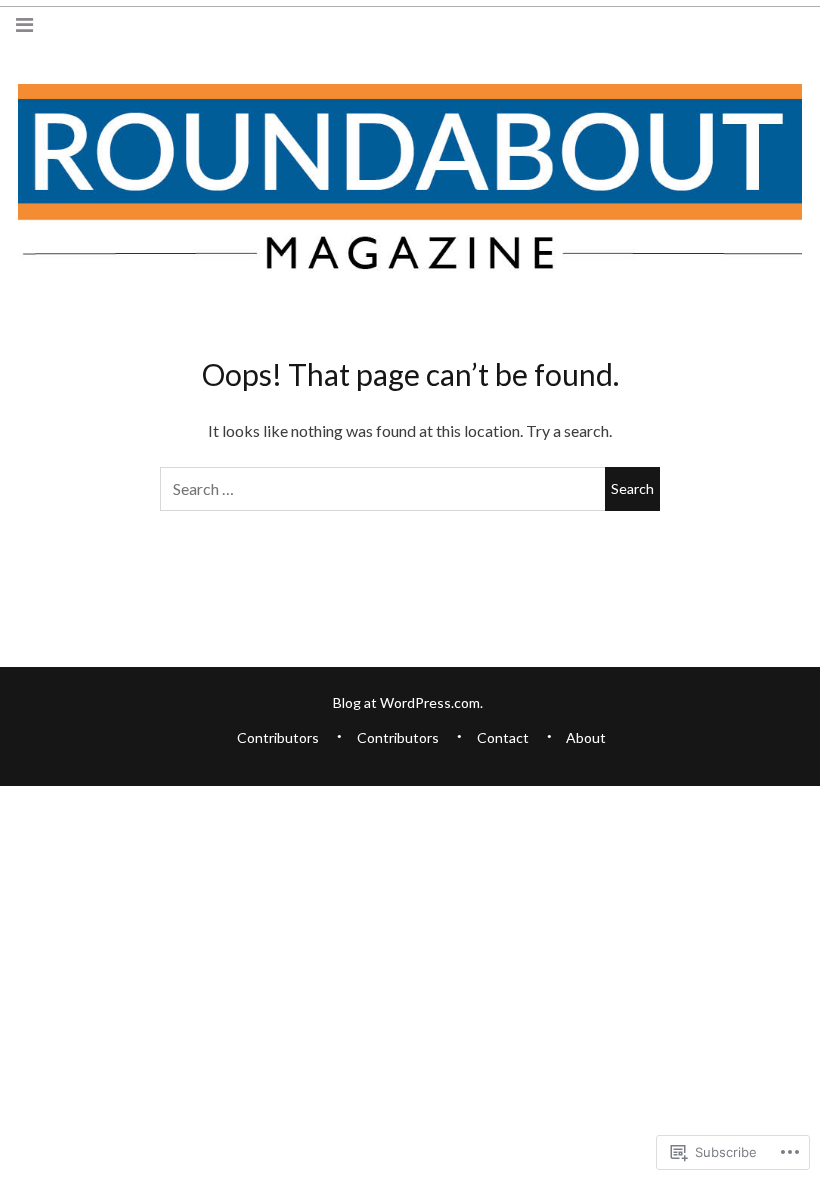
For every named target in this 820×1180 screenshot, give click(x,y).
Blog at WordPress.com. (408, 702)
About (586, 737)
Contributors (278, 737)
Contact (503, 737)
